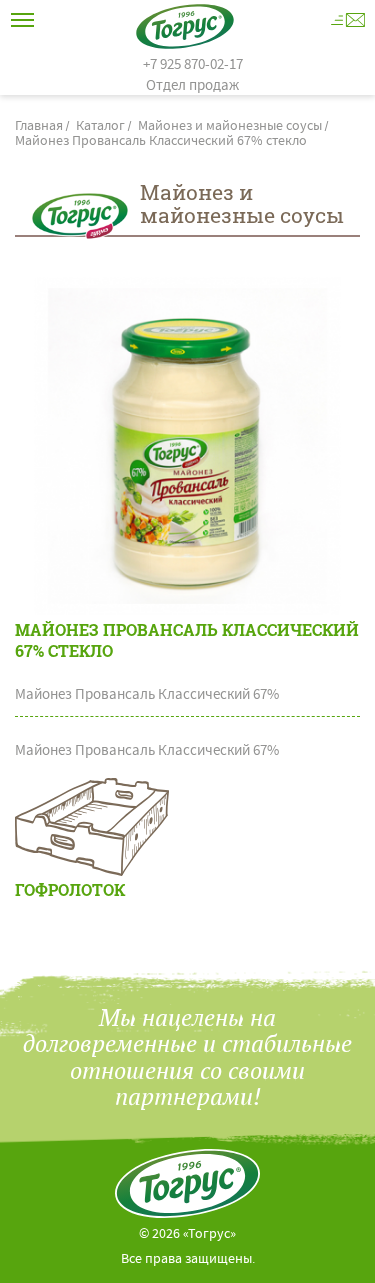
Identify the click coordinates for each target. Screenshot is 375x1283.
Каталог (100, 127)
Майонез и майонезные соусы (230, 127)
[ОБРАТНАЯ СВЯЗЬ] (348, 20)
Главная (39, 127)
